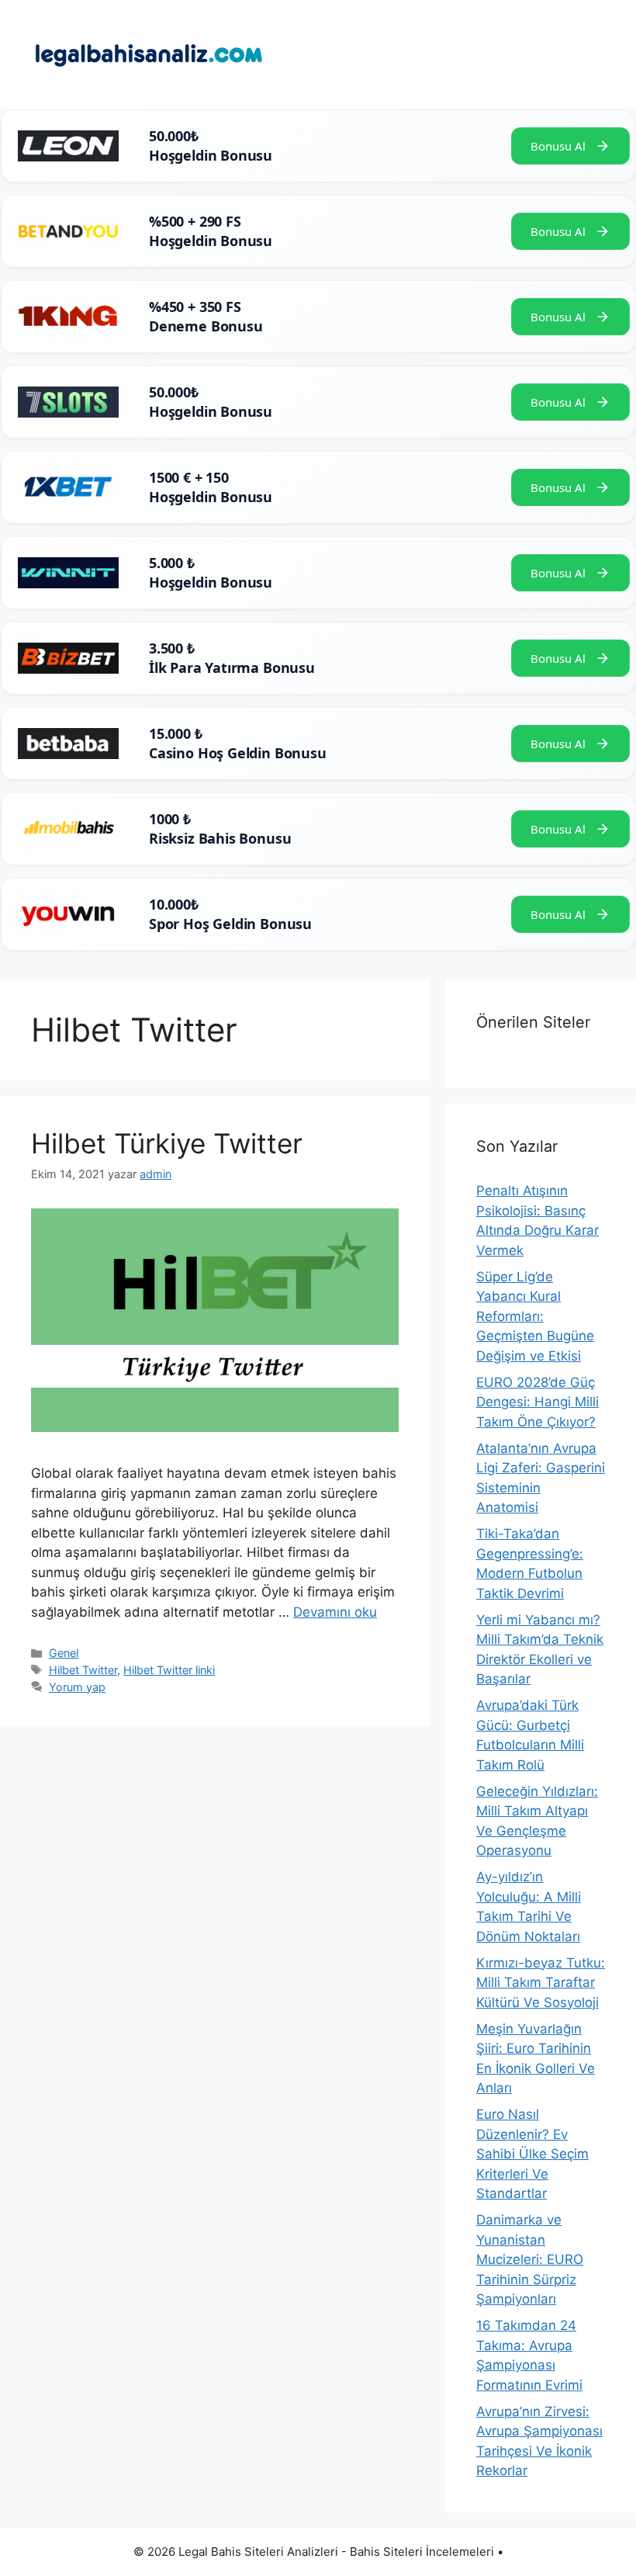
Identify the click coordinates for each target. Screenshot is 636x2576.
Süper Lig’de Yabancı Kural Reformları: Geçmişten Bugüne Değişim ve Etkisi (535, 1316)
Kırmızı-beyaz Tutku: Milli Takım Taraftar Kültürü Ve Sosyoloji (541, 1983)
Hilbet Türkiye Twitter (167, 1143)
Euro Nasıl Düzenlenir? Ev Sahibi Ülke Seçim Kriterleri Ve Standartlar (532, 2154)
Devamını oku (335, 1612)
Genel (64, 1653)
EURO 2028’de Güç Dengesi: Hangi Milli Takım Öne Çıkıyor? (537, 1402)
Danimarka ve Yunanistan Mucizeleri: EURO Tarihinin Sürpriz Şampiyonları (530, 2259)
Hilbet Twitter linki (169, 1670)
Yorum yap (77, 1687)
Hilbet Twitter (83, 1670)
